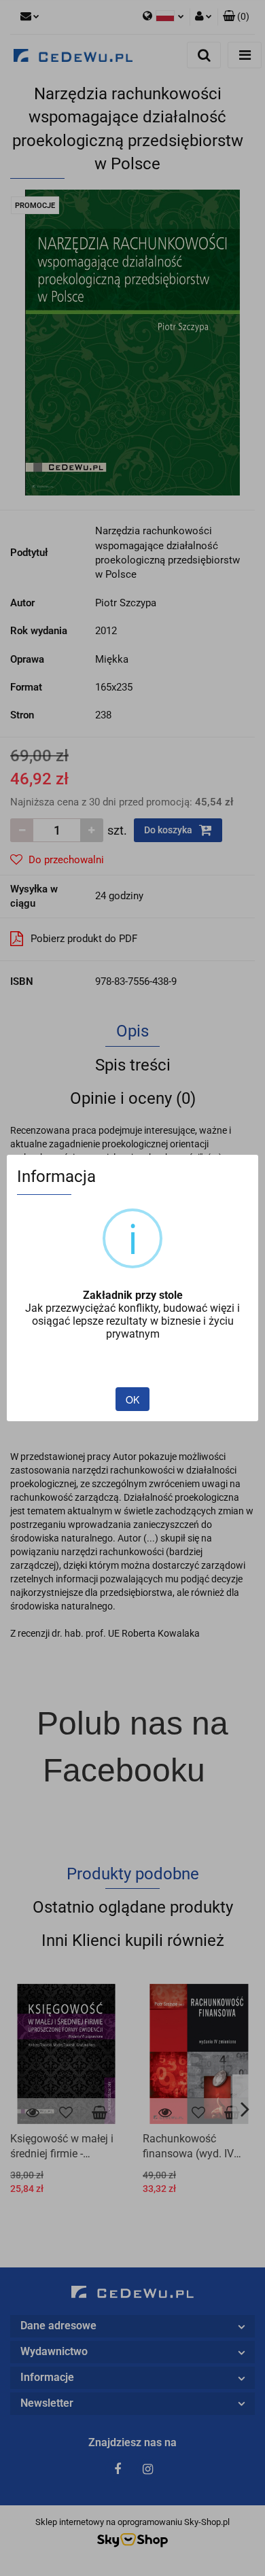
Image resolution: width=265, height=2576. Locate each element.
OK (132, 1399)
